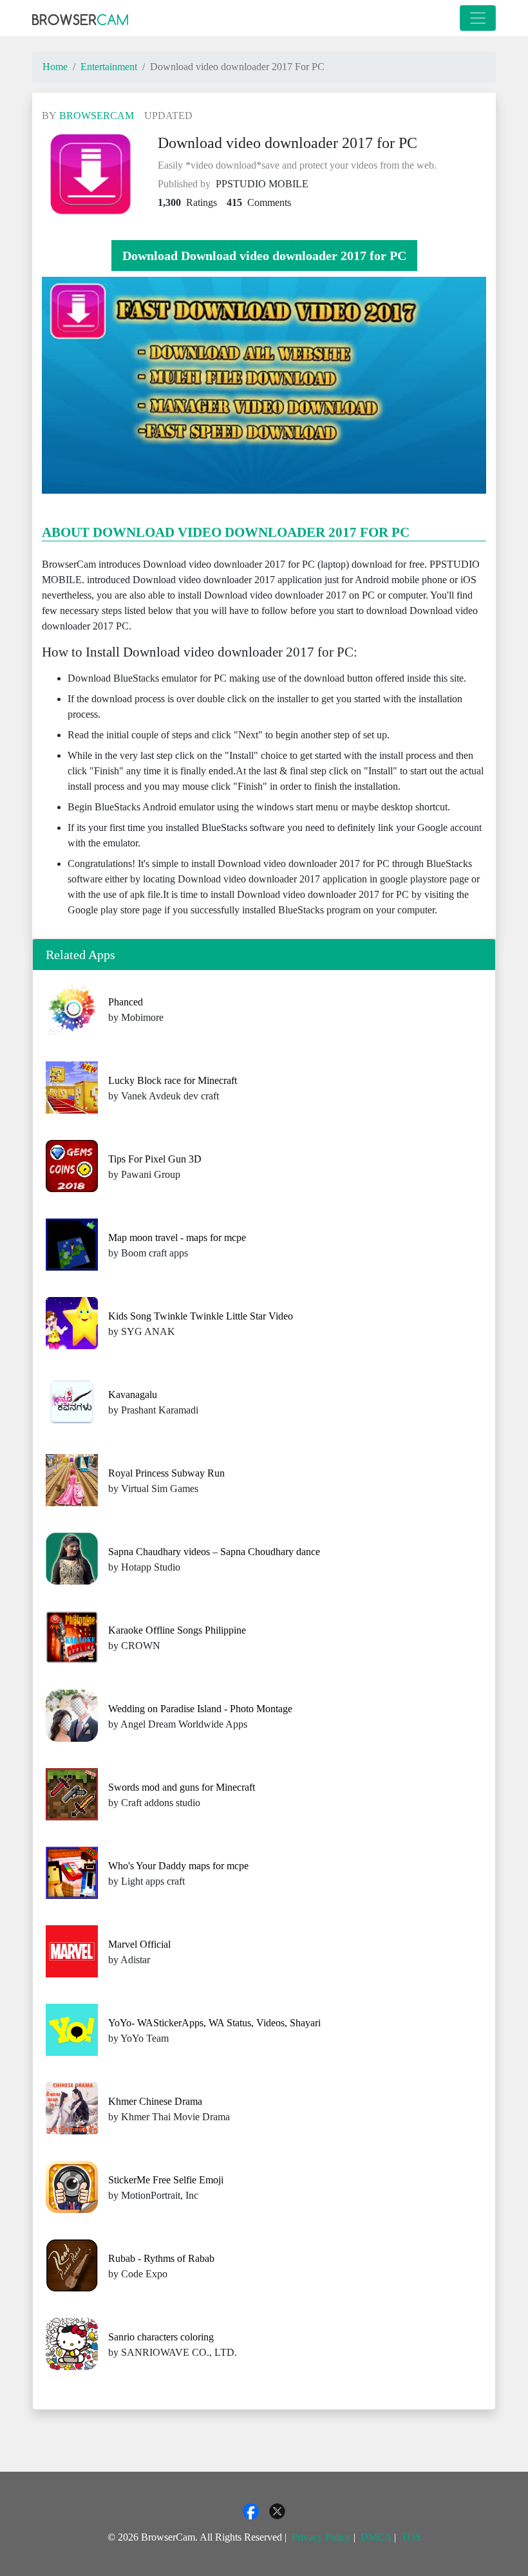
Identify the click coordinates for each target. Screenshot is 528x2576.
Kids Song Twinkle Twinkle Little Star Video (201, 1316)
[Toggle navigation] (478, 18)
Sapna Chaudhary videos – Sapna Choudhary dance (214, 1552)
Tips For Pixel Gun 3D (155, 1159)
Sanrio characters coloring (161, 2337)
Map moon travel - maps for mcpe (177, 1237)
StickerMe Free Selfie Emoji (166, 2180)
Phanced (126, 1002)
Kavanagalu (133, 1395)
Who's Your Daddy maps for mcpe (178, 1866)
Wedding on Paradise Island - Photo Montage (200, 1709)
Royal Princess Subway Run (166, 1473)
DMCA (376, 2537)
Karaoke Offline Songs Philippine (177, 1630)
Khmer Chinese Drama (155, 2101)
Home (55, 67)
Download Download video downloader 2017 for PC (264, 256)
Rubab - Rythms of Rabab (161, 2258)
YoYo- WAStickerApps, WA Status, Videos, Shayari (214, 2023)
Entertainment (109, 67)
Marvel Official (139, 1944)
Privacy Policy (321, 2537)
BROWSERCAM (97, 116)
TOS (411, 2537)
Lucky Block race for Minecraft (173, 1080)
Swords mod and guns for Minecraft (182, 1787)
